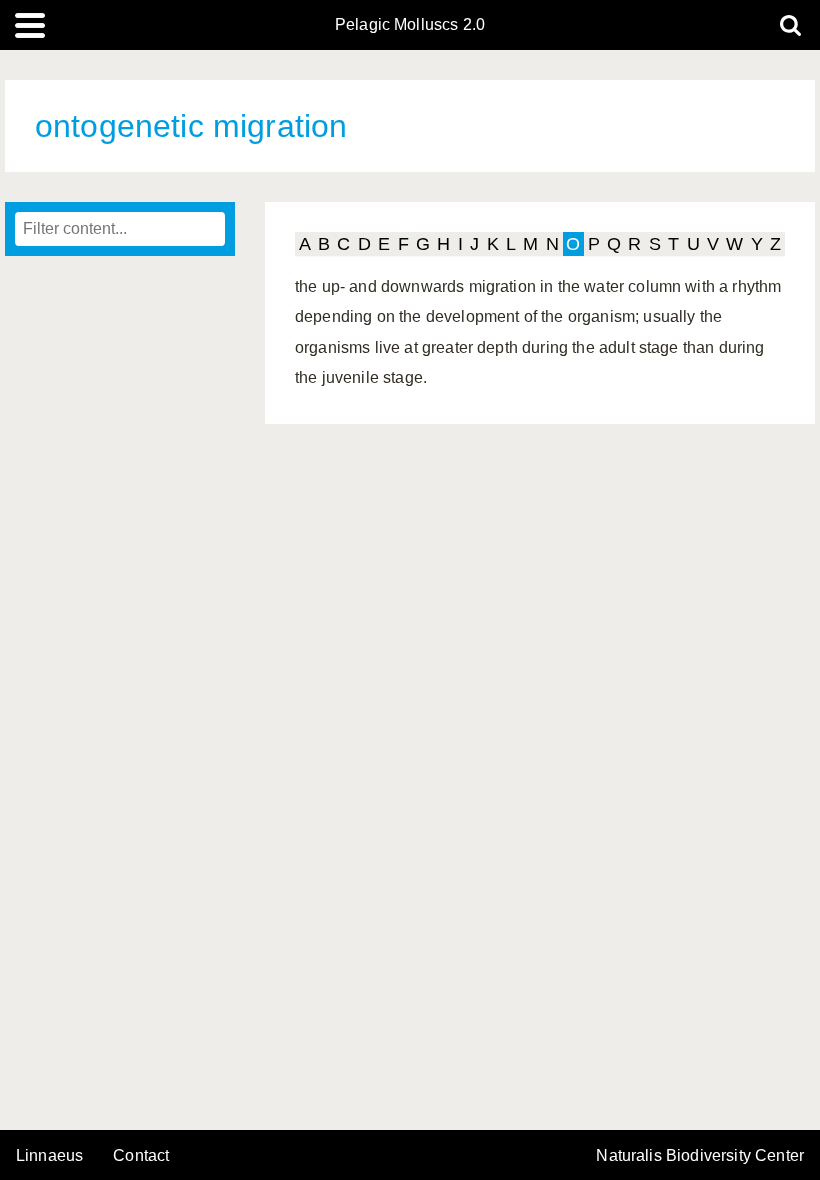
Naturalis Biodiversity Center (700, 1156)
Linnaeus (49, 1156)
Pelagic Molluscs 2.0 (410, 25)
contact (141, 1155)
